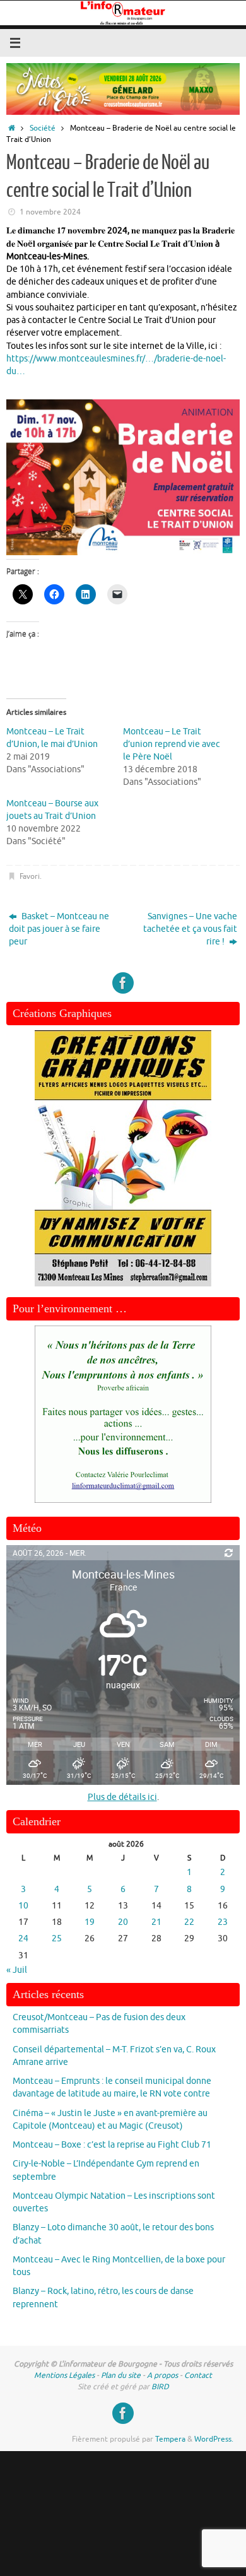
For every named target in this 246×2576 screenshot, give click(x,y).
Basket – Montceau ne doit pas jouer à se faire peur (59, 929)
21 (156, 1922)
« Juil (17, 1970)
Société (43, 128)
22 (189, 1922)
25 (57, 1938)
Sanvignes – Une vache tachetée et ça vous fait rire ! (190, 929)
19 (90, 1922)
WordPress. (214, 2439)
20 (123, 1922)
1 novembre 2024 (50, 212)
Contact (198, 2375)
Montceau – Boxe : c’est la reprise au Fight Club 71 (112, 2145)
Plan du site (121, 2375)
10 (23, 1906)
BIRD (160, 2387)
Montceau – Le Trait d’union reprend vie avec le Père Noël (172, 744)
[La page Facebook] (123, 983)
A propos (162, 2375)
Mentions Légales (64, 2375)
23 (223, 1922)
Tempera (170, 2439)
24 (23, 1938)
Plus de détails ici (122, 1797)
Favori (30, 876)
